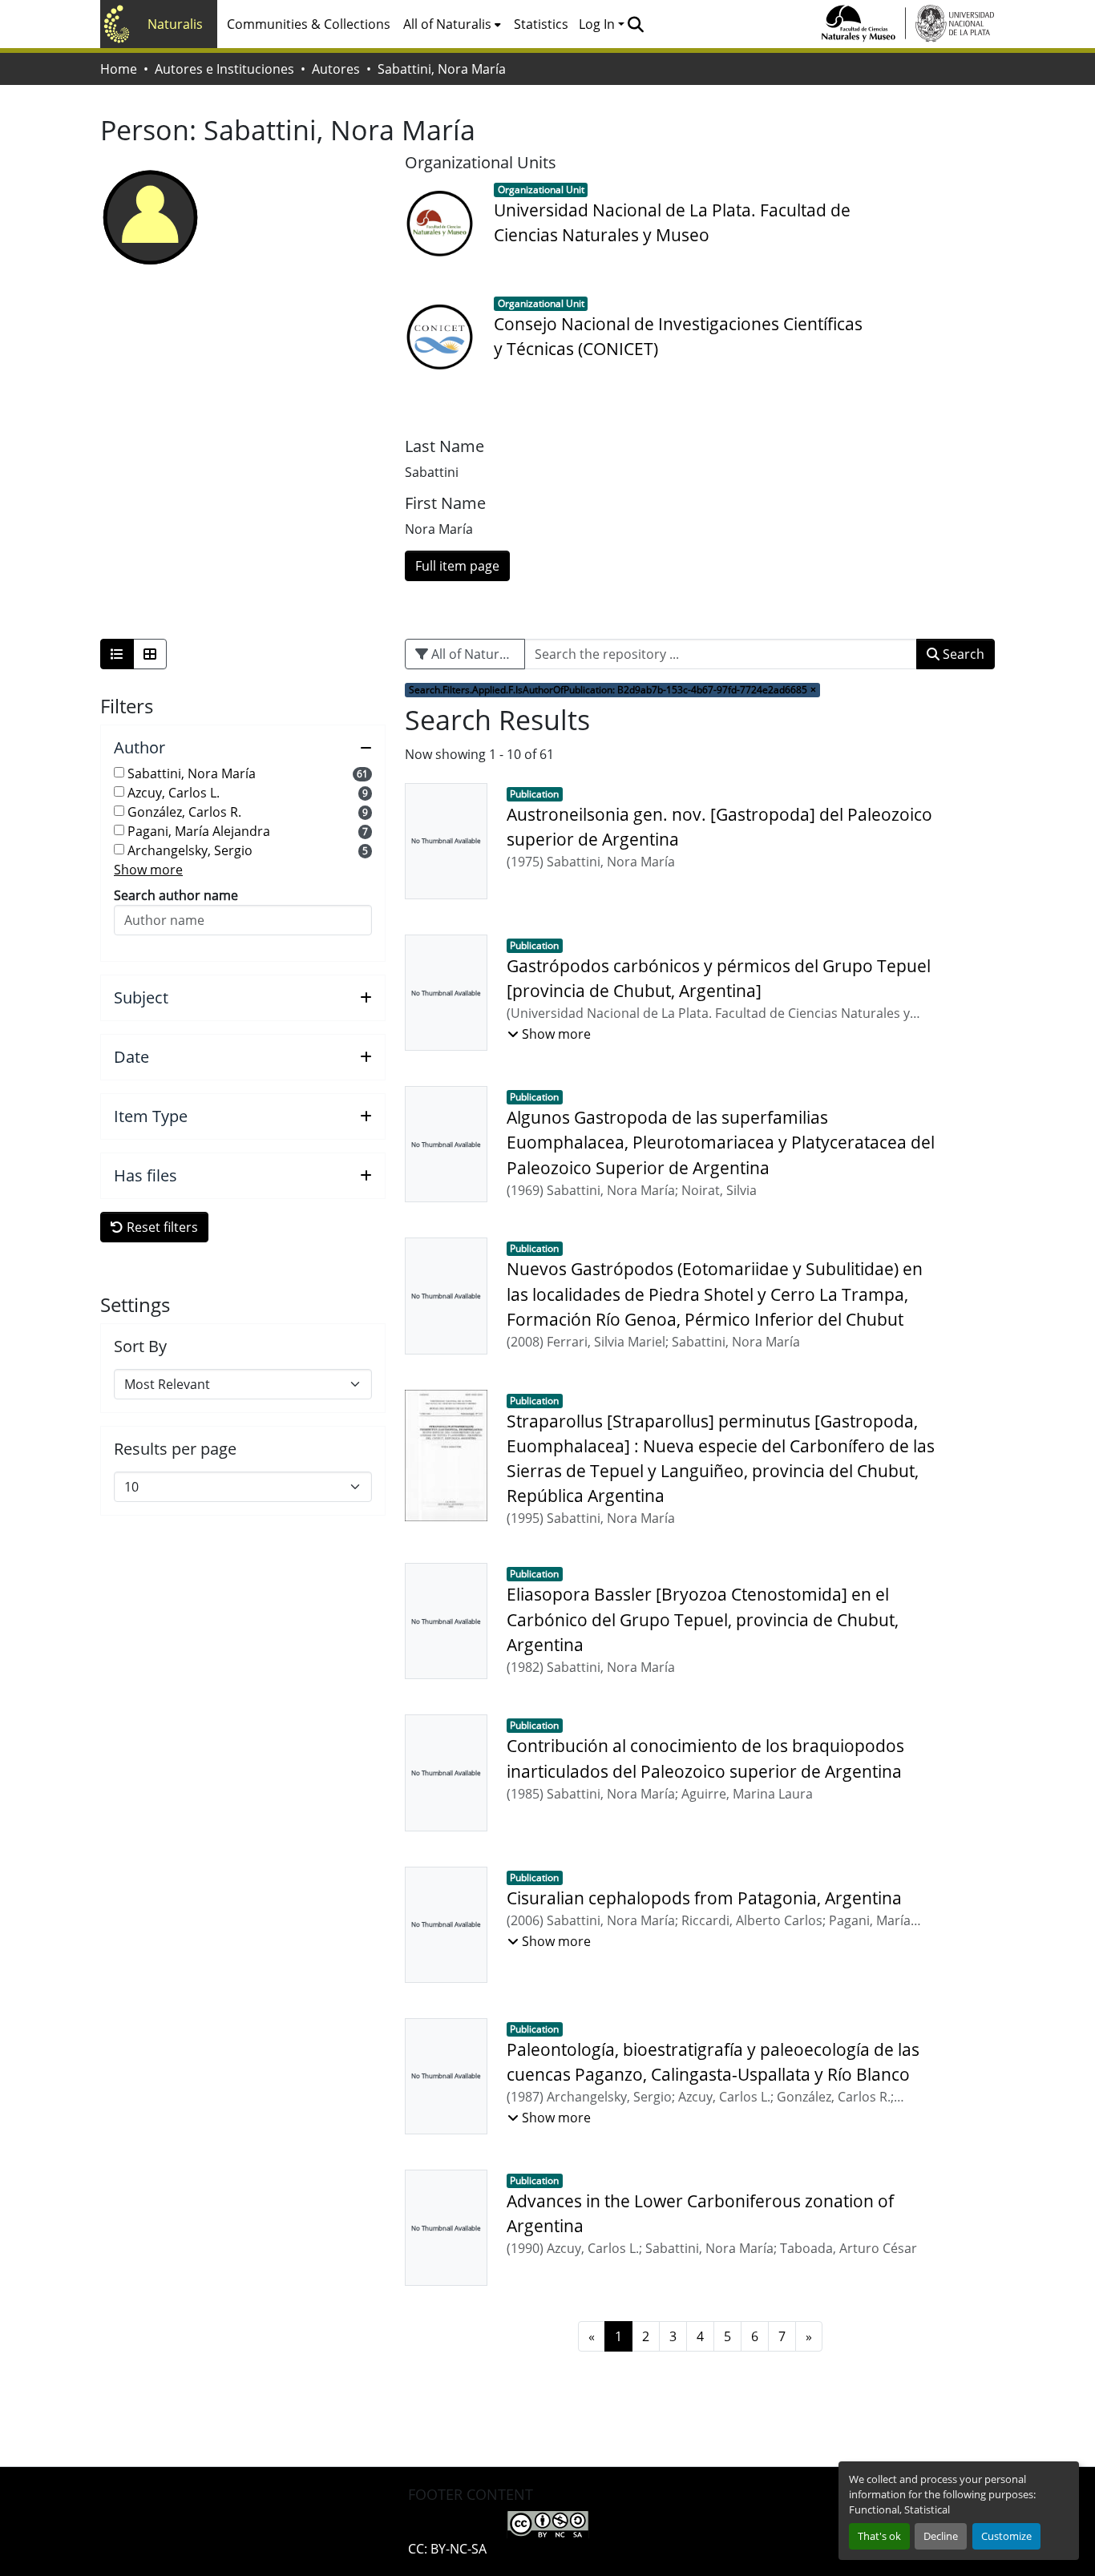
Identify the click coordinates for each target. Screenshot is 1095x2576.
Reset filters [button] (161, 1227)
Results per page (175, 1449)
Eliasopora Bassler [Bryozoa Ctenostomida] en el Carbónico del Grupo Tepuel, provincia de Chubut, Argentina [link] (703, 1619)
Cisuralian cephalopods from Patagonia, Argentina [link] (704, 1898)
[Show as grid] (150, 654)
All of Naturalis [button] (447, 24)
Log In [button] (598, 24)
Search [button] (962, 654)
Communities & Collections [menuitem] (309, 24)
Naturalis (175, 24)
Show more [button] (148, 870)
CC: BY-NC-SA (447, 2549)
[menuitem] (452, 24)
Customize (1006, 2536)
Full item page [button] (457, 566)
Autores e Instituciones (224, 69)
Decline (941, 2536)
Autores (336, 69)
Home (119, 69)
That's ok (879, 2536)
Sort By (140, 1347)
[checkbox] (119, 772)
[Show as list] (117, 654)
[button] (635, 24)
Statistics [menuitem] (541, 24)
